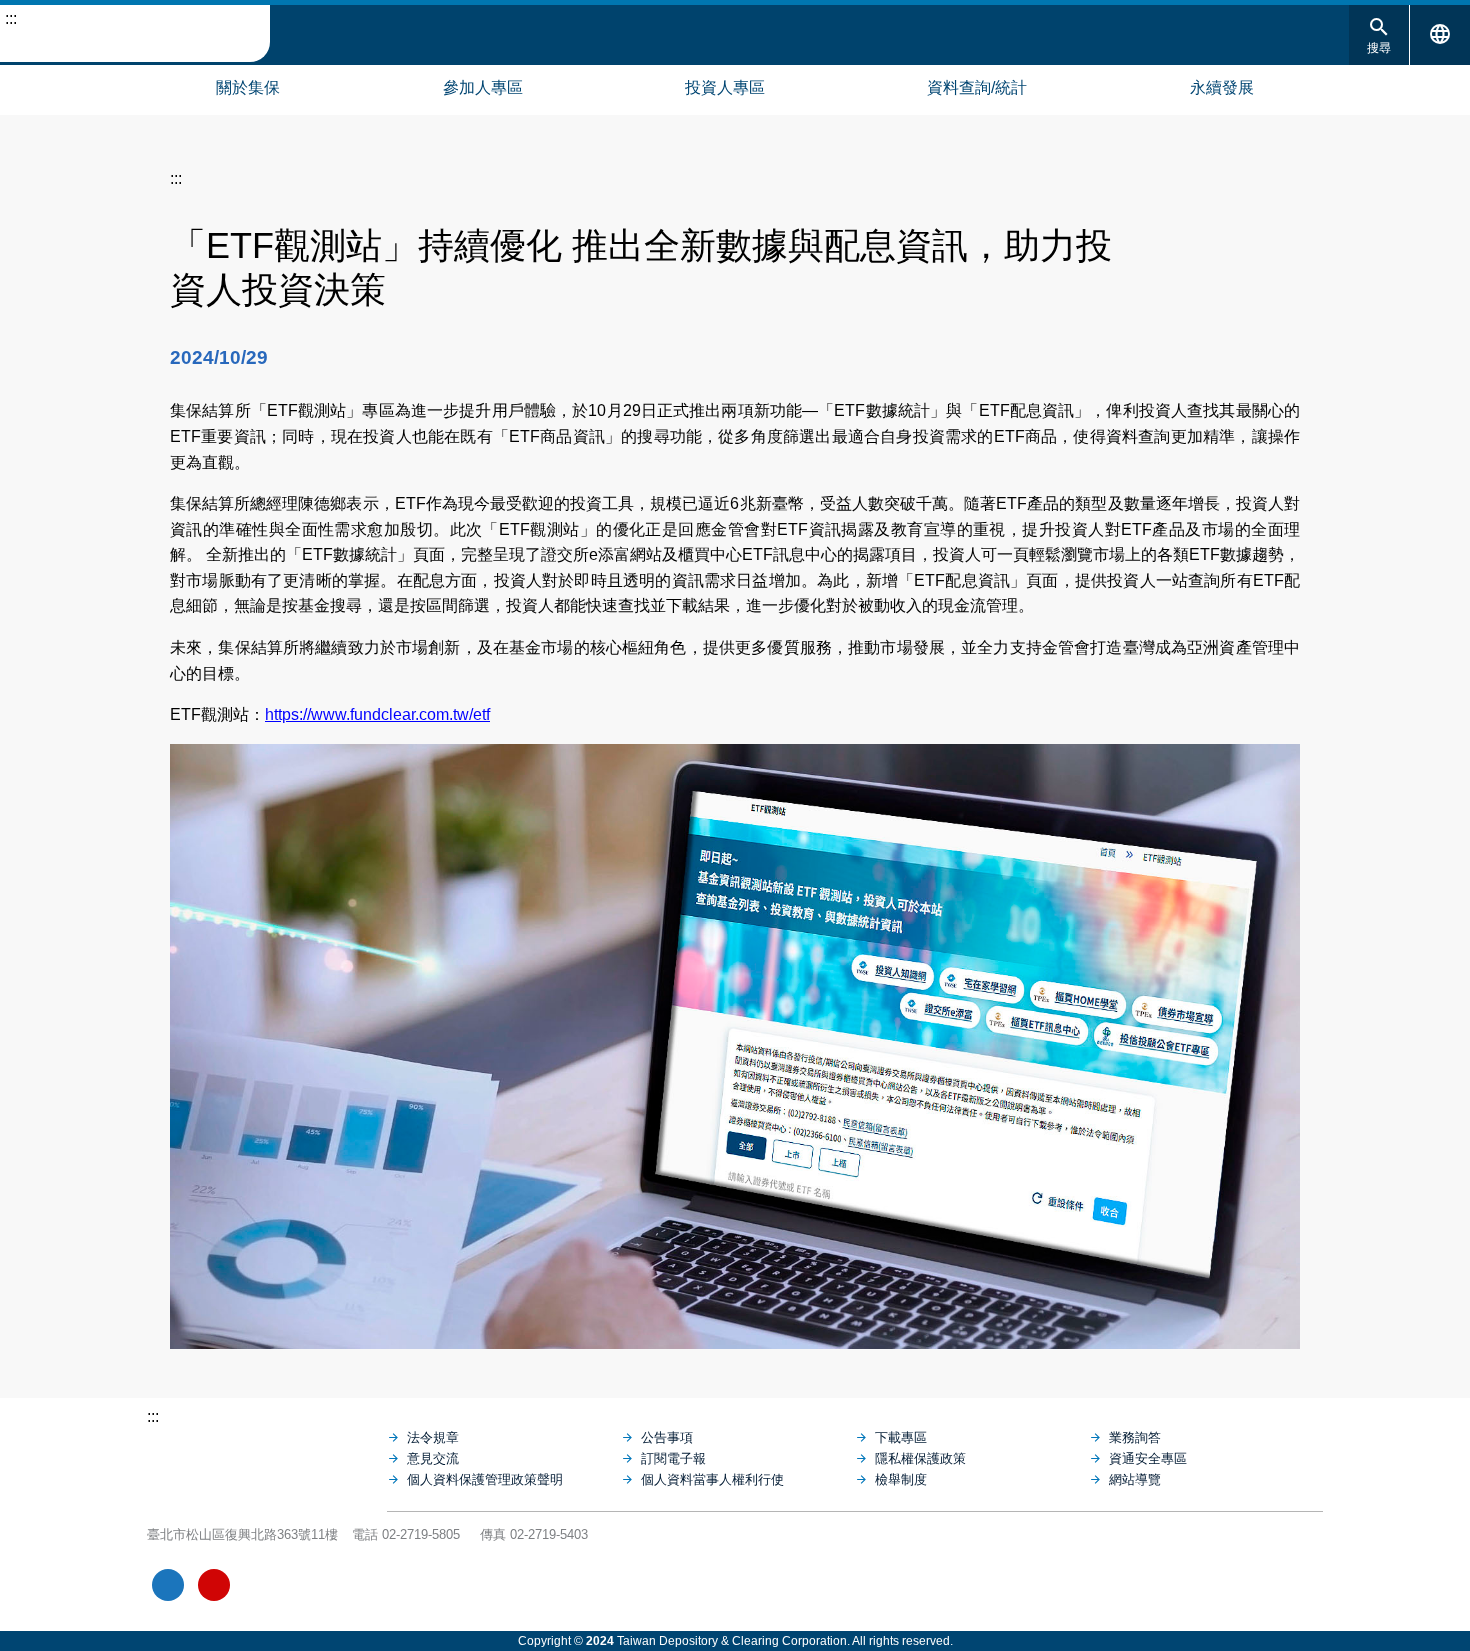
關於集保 (248, 87)
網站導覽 (20, 85)
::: (11, 18)
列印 (1183, 239)
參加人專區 (483, 87)
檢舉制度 (901, 1479)
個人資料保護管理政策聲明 (485, 1479)
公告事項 (667, 1437)
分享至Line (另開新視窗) (1251, 239)
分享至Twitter (1285, 239)
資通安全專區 (1148, 1458)
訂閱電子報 (673, 1458)
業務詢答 (1135, 1437)
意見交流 (433, 1458)
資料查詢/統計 (977, 87)
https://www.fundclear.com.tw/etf (377, 714)
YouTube (214, 1585)
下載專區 (901, 1437)
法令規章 (433, 1437)
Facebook (168, 1585)
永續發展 (1222, 87)
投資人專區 (725, 87)
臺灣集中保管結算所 (135, 34)
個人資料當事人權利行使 (712, 1479)
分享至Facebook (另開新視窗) (1217, 239)
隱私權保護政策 (920, 1458)
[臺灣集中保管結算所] (267, 1457)
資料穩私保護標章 (306, 1585)
